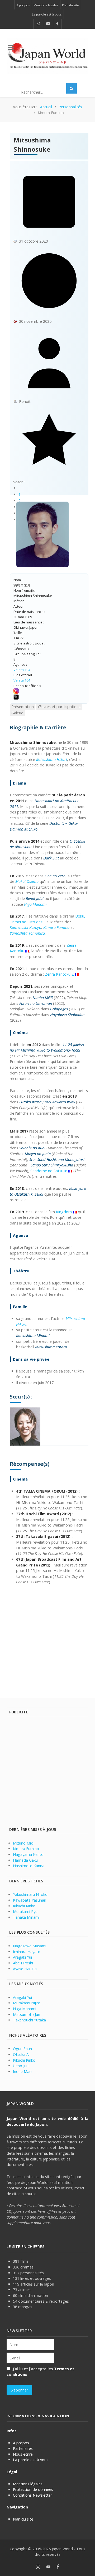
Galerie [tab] (17, 713)
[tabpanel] (49, 1154)
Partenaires (23, 2448)
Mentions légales (28, 2484)
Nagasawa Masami (30, 1946)
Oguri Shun (22, 2049)
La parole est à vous (31, 2460)
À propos (21, 2443)
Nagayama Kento (28, 1854)
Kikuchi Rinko (24, 1906)
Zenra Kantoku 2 (59, 974)
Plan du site (23, 2519)
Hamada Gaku (25, 1860)
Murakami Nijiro (27, 2003)
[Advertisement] (47, 1638)
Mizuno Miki (23, 1843)
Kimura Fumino (26, 1849)
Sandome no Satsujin (49, 1171)
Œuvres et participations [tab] (59, 707)
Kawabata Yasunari (30, 1900)
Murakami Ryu (25, 1911)
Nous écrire (23, 2454)
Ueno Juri (21, 2066)
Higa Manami (25, 2009)
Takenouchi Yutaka (29, 2020)
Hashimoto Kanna (29, 1866)
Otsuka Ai (21, 2054)
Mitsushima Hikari (52, 759)
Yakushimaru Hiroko (30, 1894)
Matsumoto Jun (27, 2014)
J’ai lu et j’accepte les (40, 2372)
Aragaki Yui (22, 1957)
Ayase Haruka (25, 1969)
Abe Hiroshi (23, 1963)
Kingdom (64, 1212)
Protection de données (33, 2489)
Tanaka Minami (26, 1917)
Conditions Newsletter (32, 2495)
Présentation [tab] (23, 707)
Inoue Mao (22, 2071)
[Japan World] (47, 56)
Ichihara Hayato (27, 1952)
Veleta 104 (22, 670)
